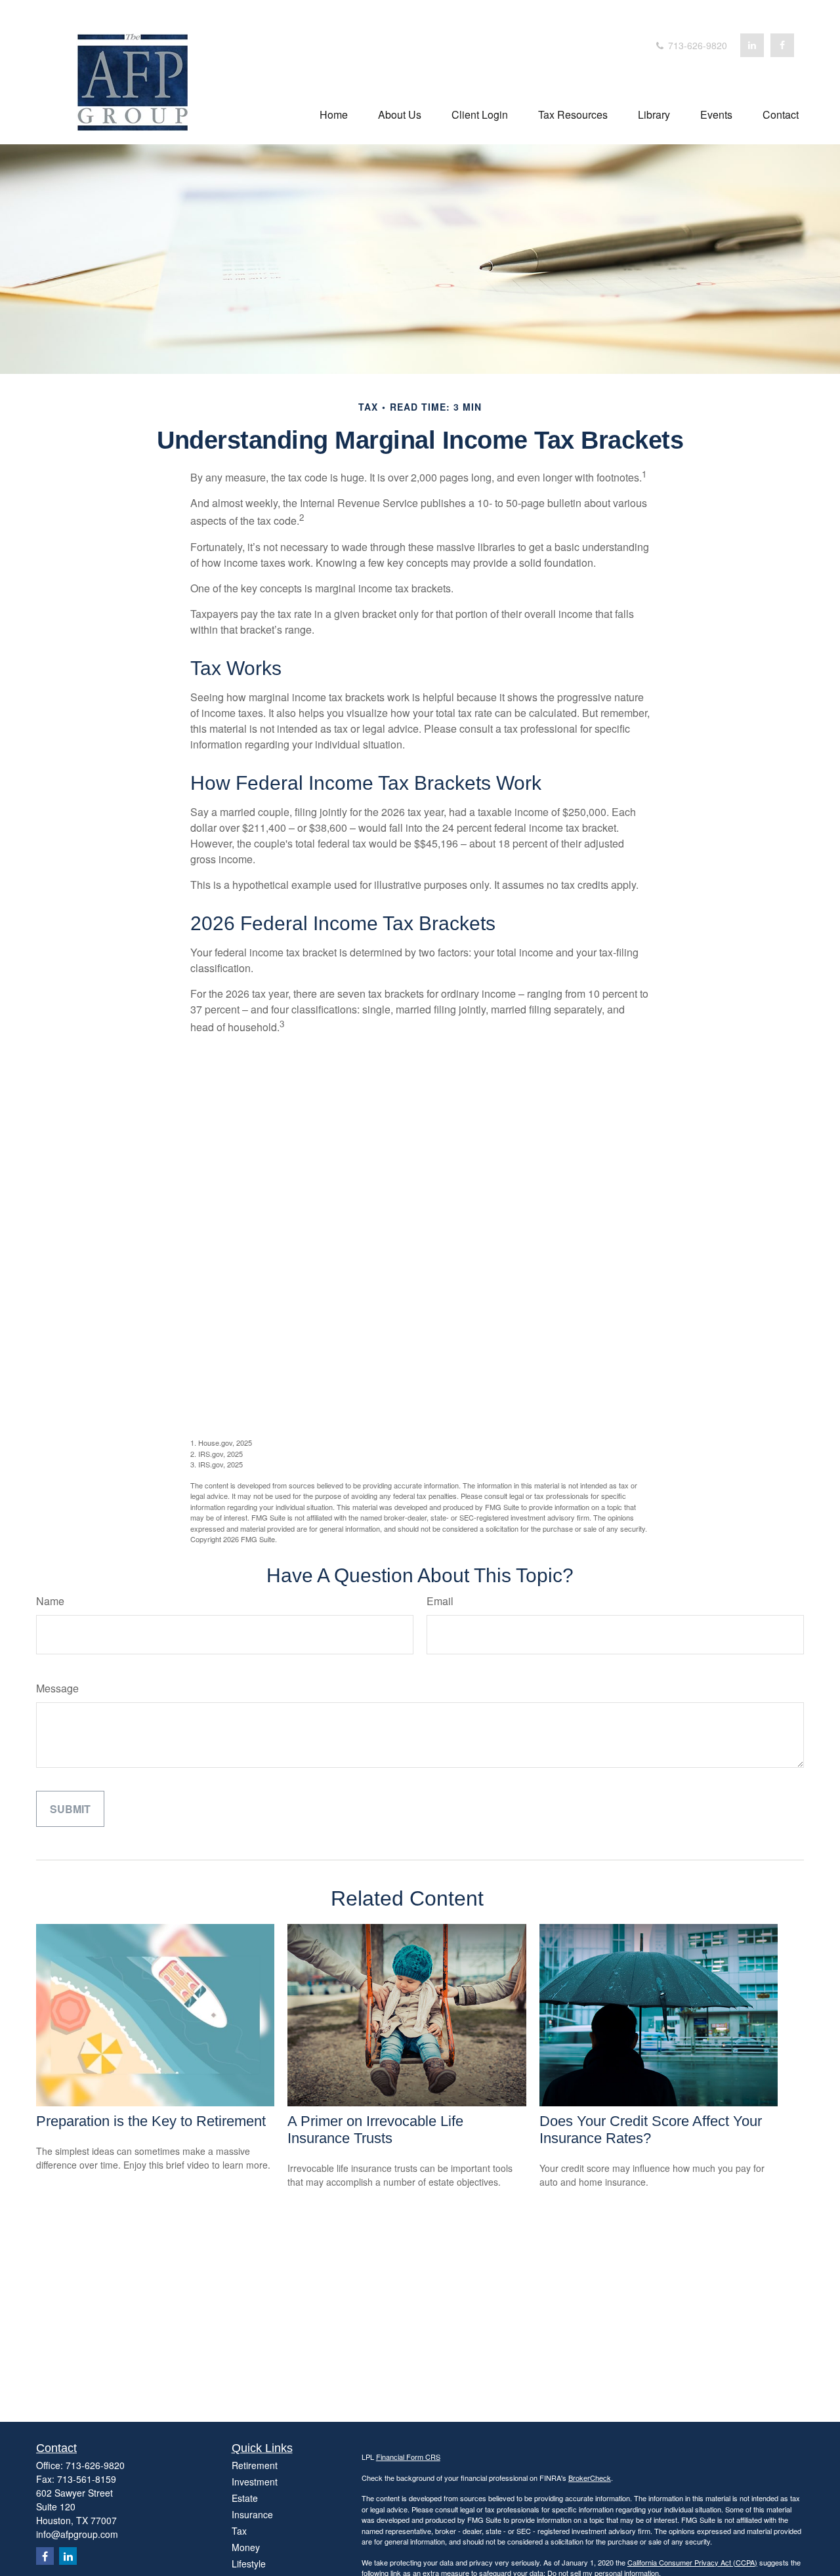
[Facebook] (782, 45)
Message (57, 1688)
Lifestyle (249, 2564)
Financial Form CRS (408, 2457)
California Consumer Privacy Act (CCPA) (692, 2562)
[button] (334, 113)
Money (246, 2547)
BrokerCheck (590, 2478)
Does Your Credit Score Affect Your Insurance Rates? (651, 2130)
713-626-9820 (696, 45)
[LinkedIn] (752, 45)
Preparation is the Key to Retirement (151, 2121)
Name (50, 1601)
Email (440, 1601)
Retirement (255, 2465)
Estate (245, 2498)
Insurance (252, 2514)
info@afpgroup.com (77, 2534)
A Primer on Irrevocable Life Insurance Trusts (375, 2130)
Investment (255, 2482)
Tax (239, 2531)
